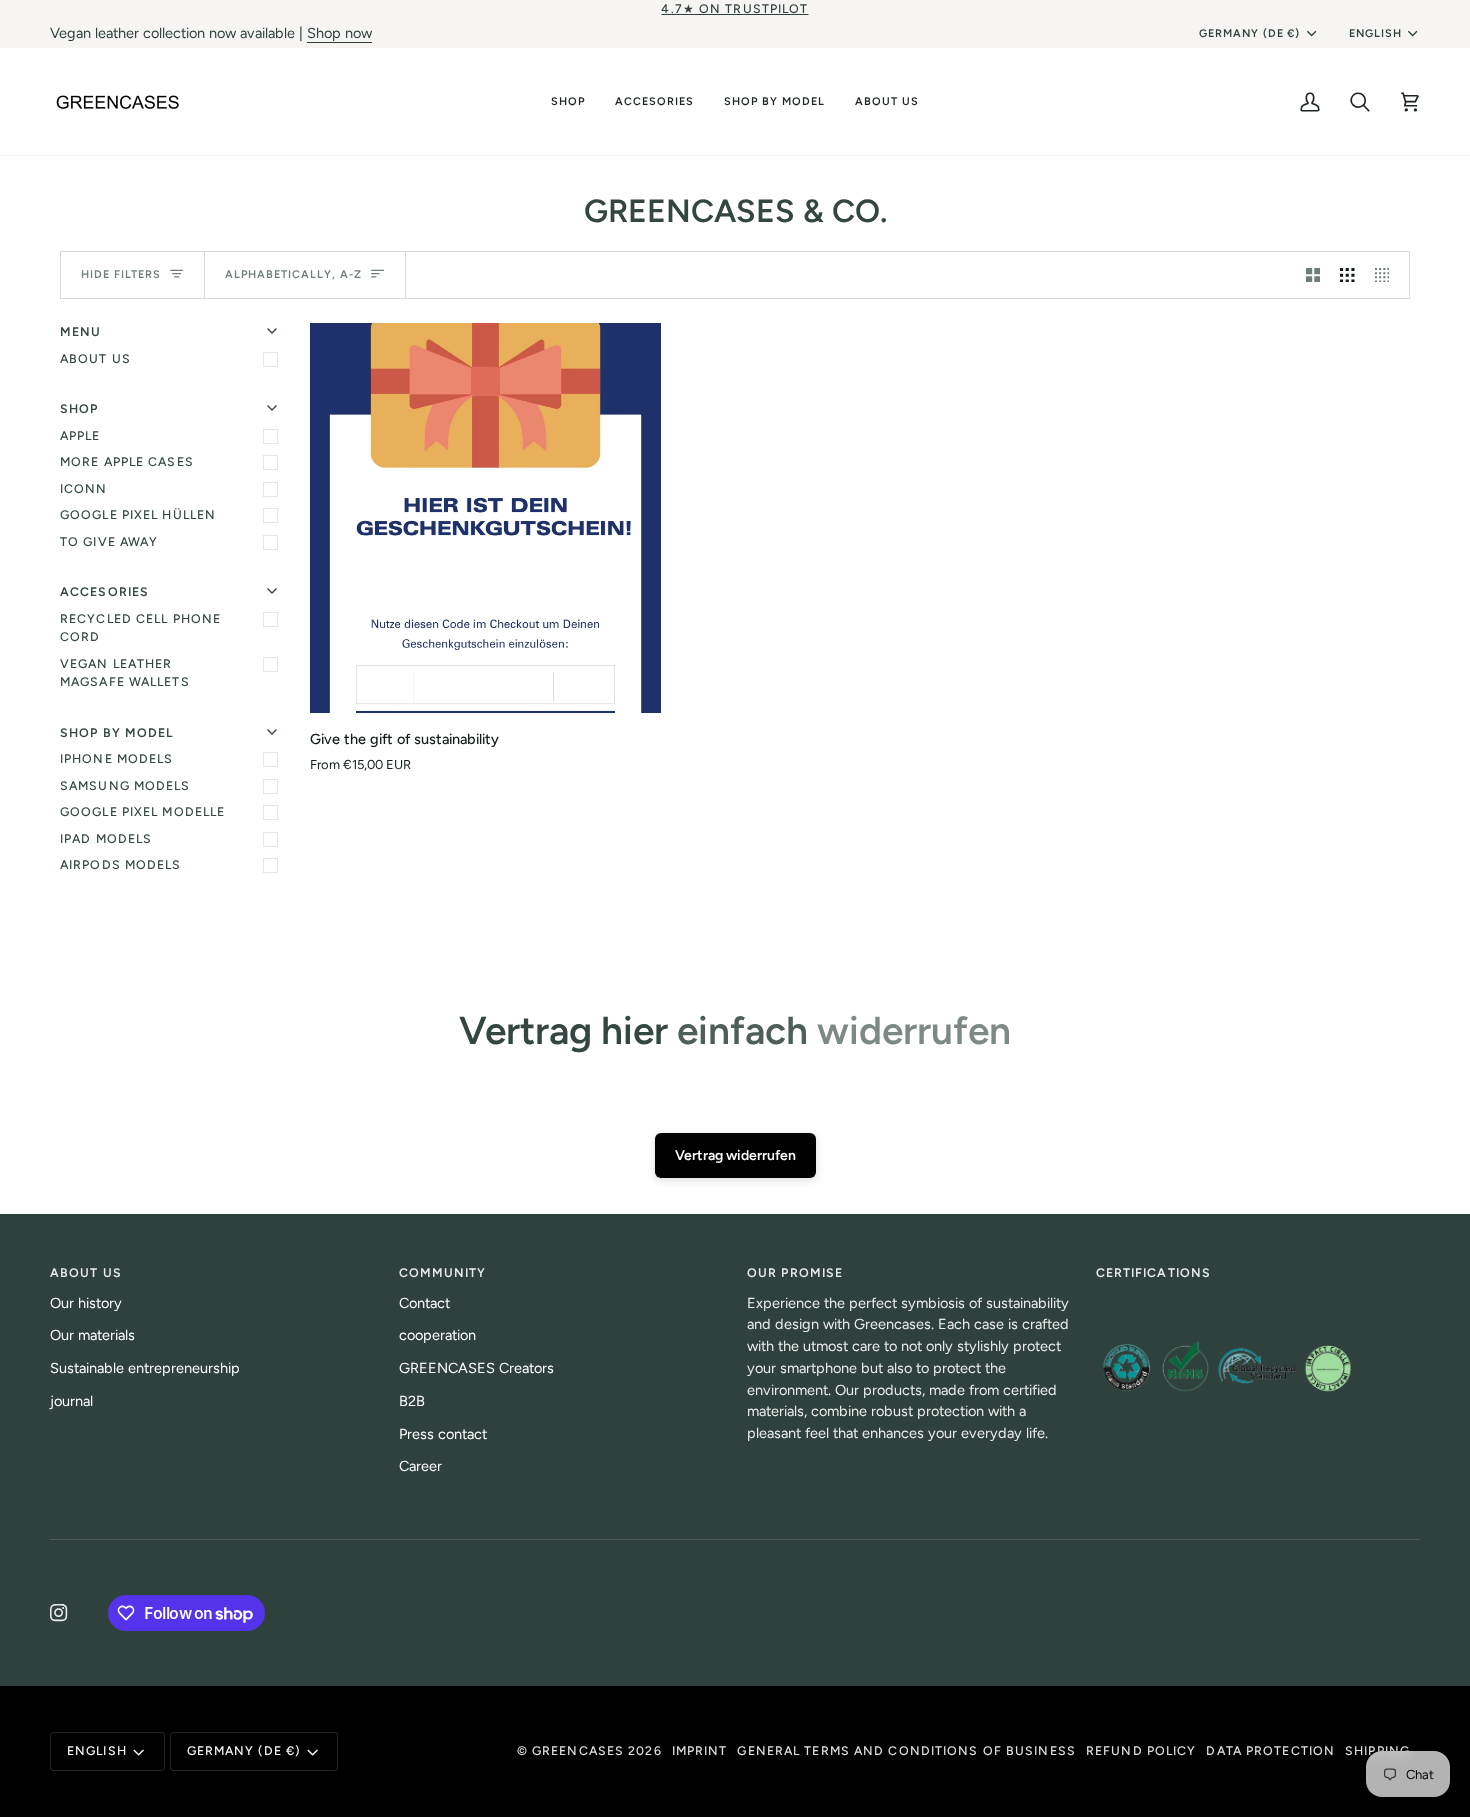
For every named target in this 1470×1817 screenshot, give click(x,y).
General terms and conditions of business (906, 1750)
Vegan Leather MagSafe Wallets (125, 673)
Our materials (92, 1335)
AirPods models (121, 864)
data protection (1270, 1750)
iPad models (106, 838)
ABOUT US (95, 358)
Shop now (339, 33)
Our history (86, 1303)
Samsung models (125, 785)
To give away (109, 541)
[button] (568, 101)
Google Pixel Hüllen (138, 514)
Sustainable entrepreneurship (145, 1368)
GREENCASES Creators (476, 1368)
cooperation (437, 1335)
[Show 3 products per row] (1347, 275)
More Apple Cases (127, 461)
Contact (424, 1303)
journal (71, 1401)
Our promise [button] (795, 1272)
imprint (700, 1750)
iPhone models (116, 758)
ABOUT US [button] (86, 1272)
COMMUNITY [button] (443, 1272)
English (1375, 33)
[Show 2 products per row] (1313, 275)
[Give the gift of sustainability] (485, 518)
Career (420, 1466)
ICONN (84, 488)
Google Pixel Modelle (142, 811)
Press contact (443, 1434)
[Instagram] (59, 1613)
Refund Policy (1141, 1750)
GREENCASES (578, 1750)
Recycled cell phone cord (140, 628)
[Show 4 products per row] (1387, 275)
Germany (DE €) (1250, 33)
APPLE (80, 435)
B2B (412, 1401)
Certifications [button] (1154, 1272)
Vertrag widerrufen (735, 1155)
